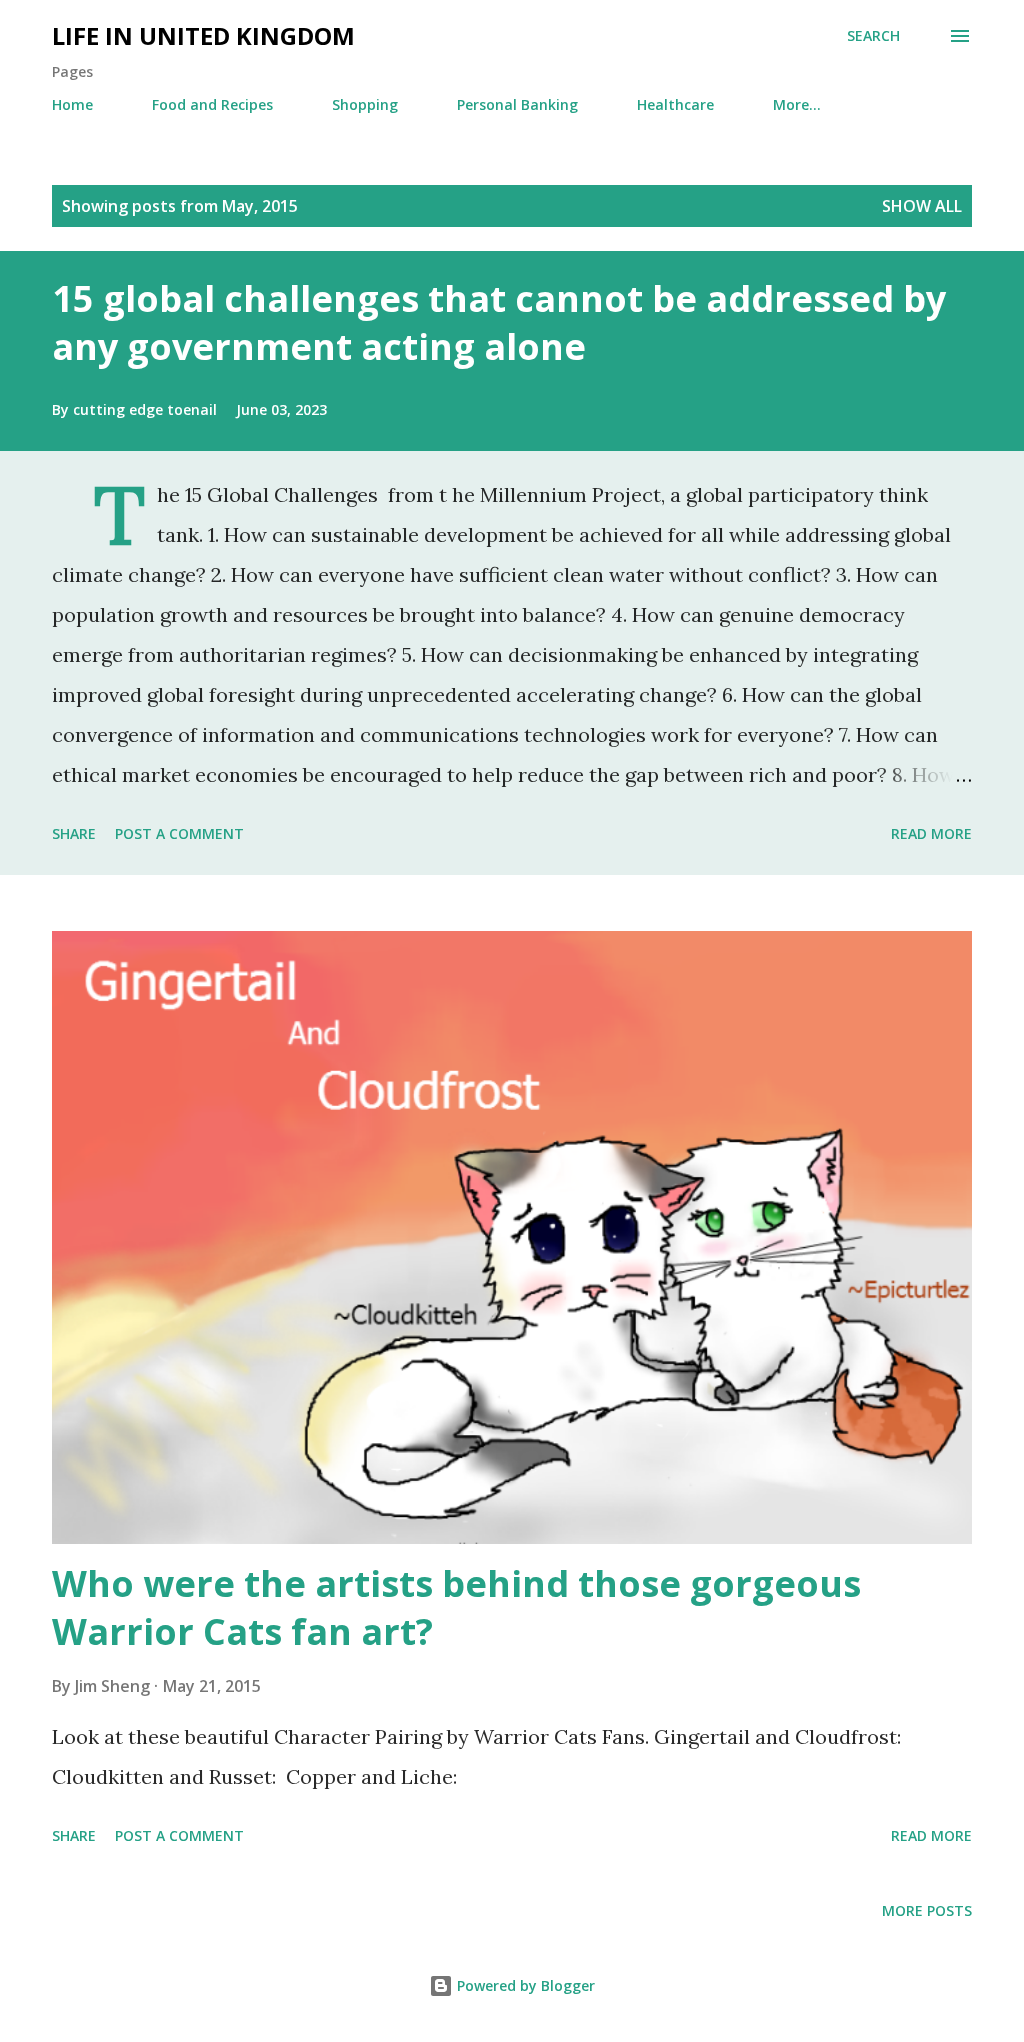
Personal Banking (517, 104)
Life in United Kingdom (203, 35)
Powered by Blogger (524, 1985)
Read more (931, 833)
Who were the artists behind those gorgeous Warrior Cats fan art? (456, 1607)
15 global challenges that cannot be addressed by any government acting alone (499, 322)
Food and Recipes (212, 104)
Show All (922, 206)
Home (72, 104)
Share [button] (74, 833)
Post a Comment (179, 833)
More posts (927, 1910)
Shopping (365, 104)
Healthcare (675, 104)
